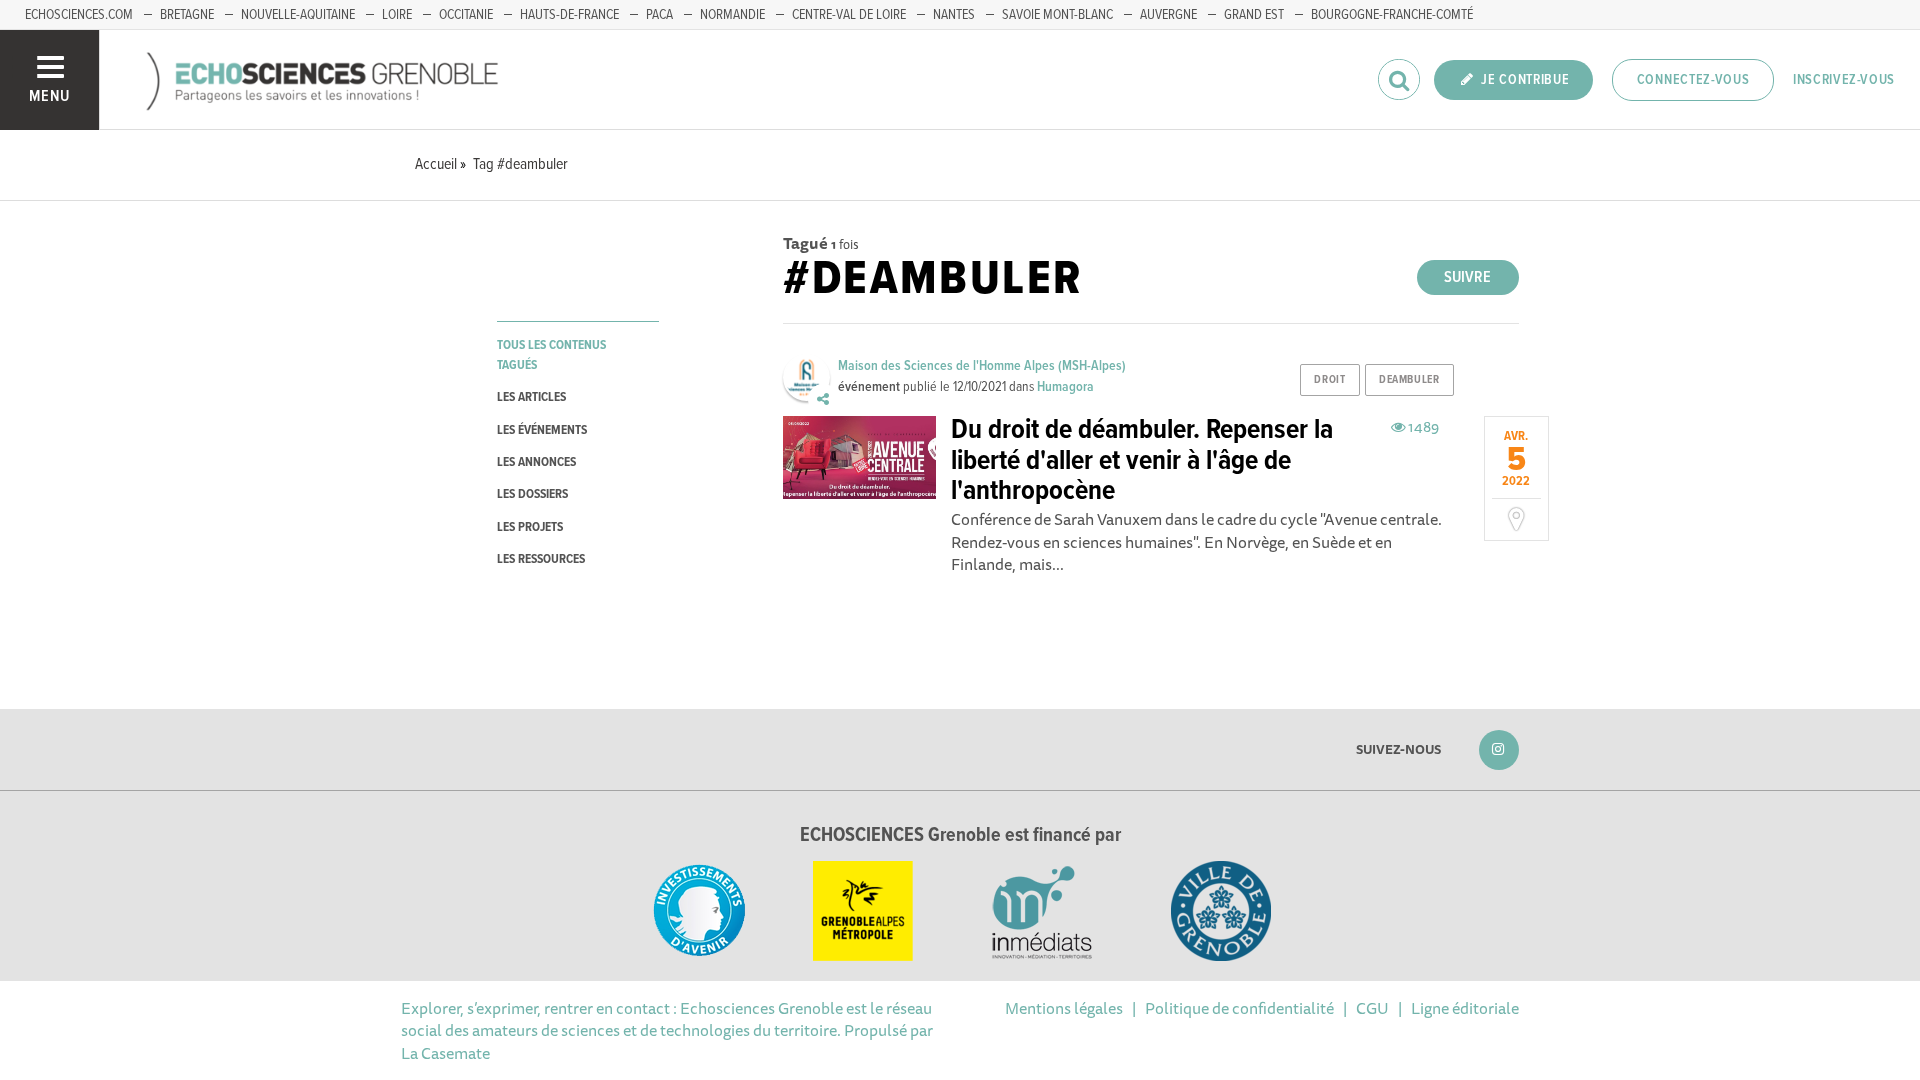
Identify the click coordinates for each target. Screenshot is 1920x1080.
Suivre (1467, 277)
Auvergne (1168, 15)
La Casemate (445, 1053)
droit (1329, 380)
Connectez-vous (1693, 80)
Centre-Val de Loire (849, 15)
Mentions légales (1064, 1008)
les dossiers (532, 494)
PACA (659, 15)
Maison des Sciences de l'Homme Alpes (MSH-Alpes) (982, 366)
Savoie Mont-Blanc (1057, 15)
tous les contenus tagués (551, 355)
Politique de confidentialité (1239, 1008)
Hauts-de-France (569, 15)
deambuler (1409, 380)
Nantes (954, 15)
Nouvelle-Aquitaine (298, 15)
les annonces (536, 462)
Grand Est (1254, 15)
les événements (542, 430)
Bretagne (187, 15)
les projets (530, 527)
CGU (1372, 1008)
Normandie (732, 15)
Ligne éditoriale (1465, 1008)
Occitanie (466, 15)
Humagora (1065, 387)
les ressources (541, 559)
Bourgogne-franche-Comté (1392, 15)
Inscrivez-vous (1844, 80)
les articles (531, 397)
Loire (397, 15)
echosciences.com (79, 15)
